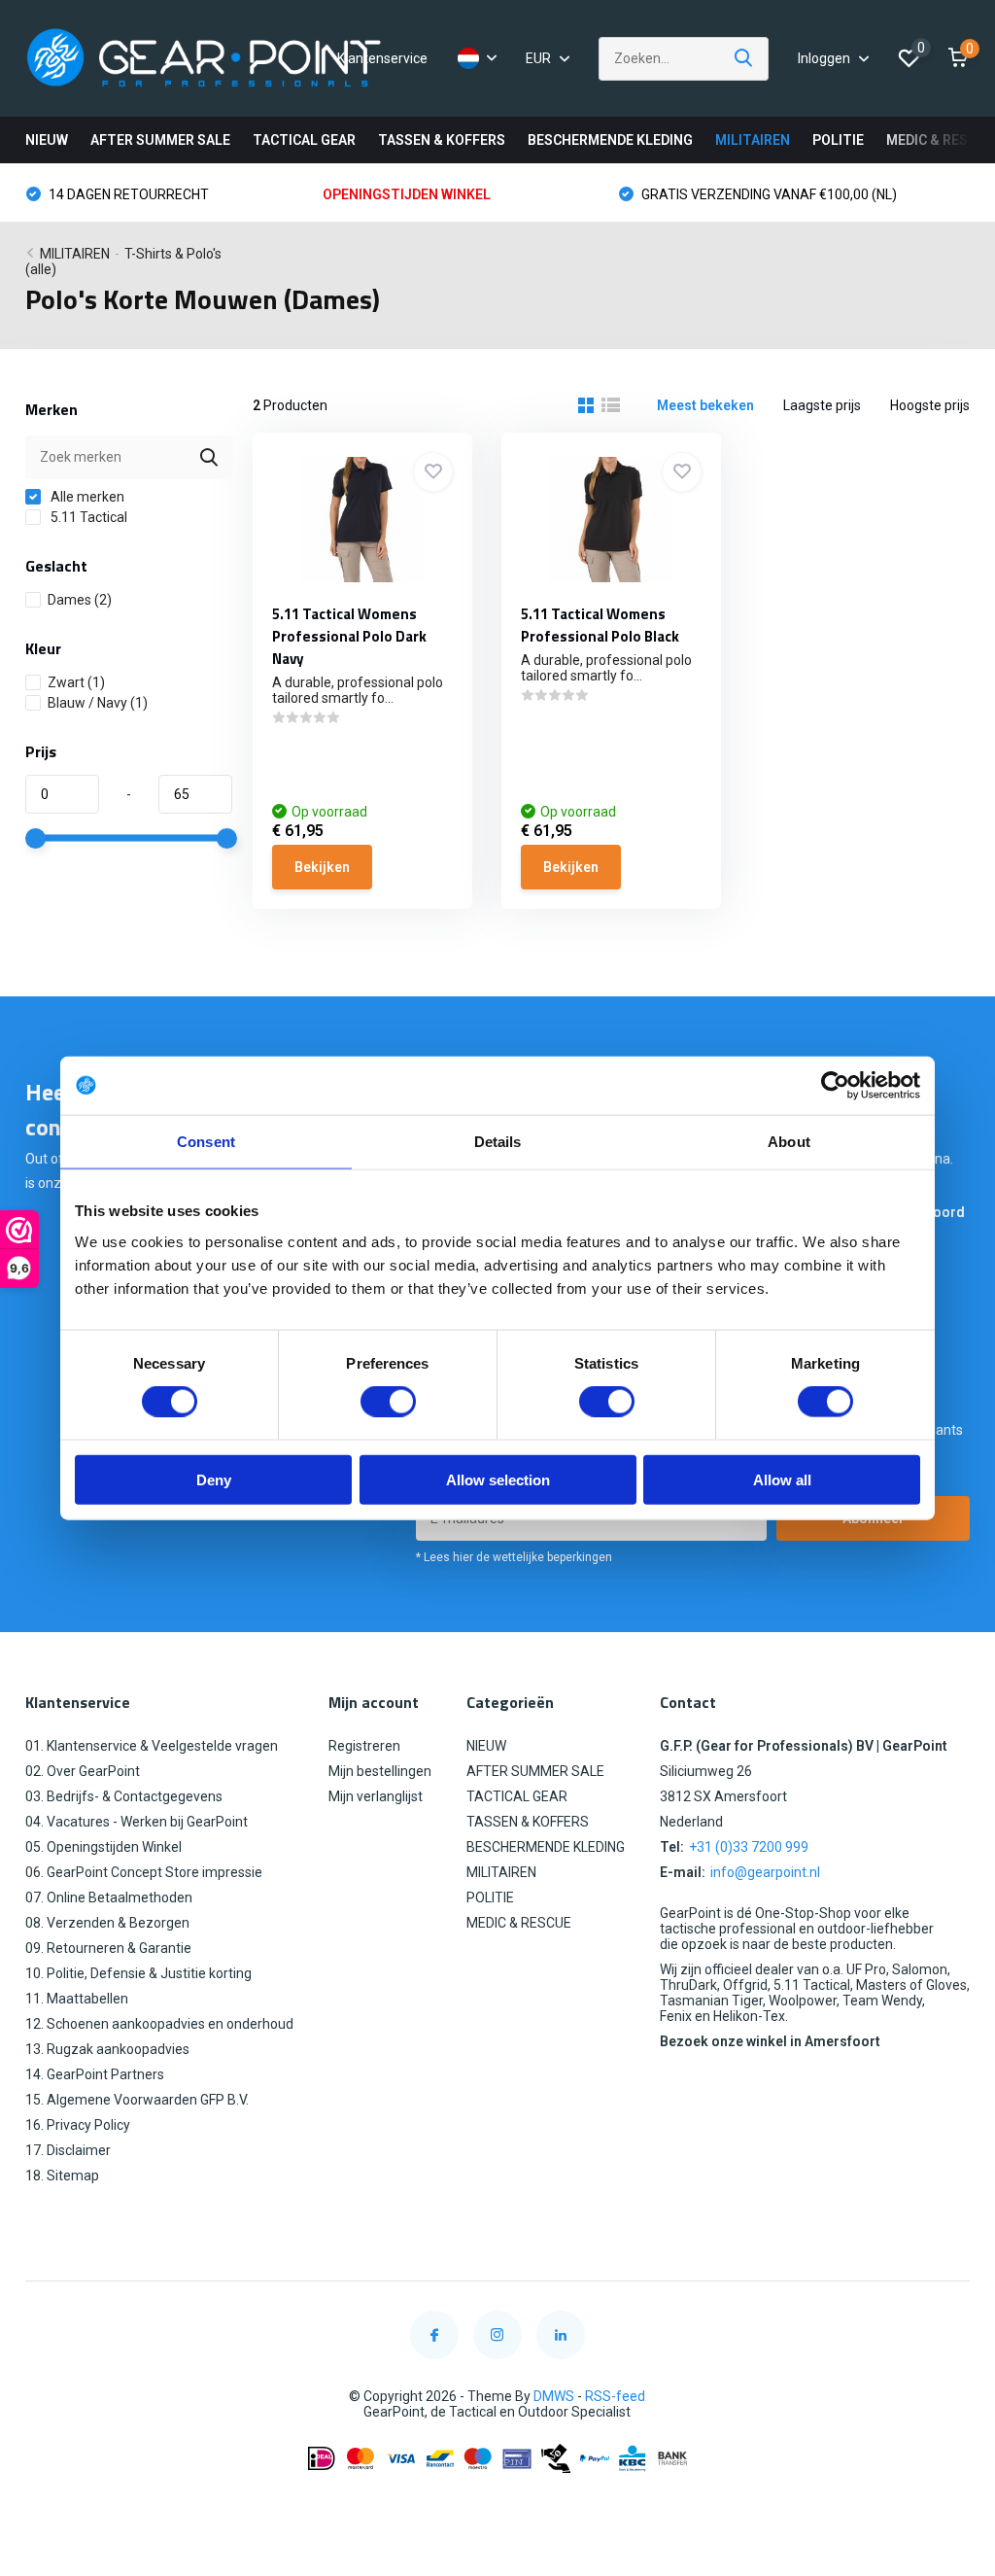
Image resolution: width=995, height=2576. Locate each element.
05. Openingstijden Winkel (103, 1847)
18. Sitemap (62, 2176)
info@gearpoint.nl (765, 1872)
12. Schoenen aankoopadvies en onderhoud (159, 2024)
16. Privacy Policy (78, 2125)
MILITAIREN (753, 140)
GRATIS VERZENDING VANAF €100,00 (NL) (768, 194)
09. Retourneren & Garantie (108, 1948)
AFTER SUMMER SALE (160, 140)
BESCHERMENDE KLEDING (610, 140)
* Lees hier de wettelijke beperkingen (514, 1557)
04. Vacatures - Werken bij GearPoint (137, 1822)
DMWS (554, 2396)
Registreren (364, 1746)
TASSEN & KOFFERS (442, 140)
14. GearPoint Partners (95, 2074)
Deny (214, 1479)
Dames (80, 600)
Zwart (76, 682)
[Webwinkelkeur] (497, 2506)
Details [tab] (498, 1142)
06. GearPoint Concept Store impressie (144, 1872)
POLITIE (838, 140)
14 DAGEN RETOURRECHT (127, 194)
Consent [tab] (206, 1142)
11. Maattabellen (77, 1999)
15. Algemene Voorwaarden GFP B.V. (137, 2100)
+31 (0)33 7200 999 (749, 1847)
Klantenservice (382, 58)
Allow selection (498, 1479)
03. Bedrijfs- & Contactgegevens (124, 1796)
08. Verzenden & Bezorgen (107, 1923)
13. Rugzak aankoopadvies (107, 2049)
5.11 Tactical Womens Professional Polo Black (600, 625)
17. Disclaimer (68, 2150)
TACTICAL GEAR (304, 140)
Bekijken (322, 867)
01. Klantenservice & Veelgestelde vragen (152, 1746)
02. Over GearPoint (83, 1771)
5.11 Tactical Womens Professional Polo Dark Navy (349, 636)
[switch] (388, 1402)
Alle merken (86, 497)
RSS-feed (615, 2396)
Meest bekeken (705, 405)
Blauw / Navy (98, 703)
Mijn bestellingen (380, 1771)
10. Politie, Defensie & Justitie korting (138, 1973)
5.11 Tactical (87, 517)
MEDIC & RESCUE (940, 140)
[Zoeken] (744, 59)
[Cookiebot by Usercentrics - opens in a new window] (835, 1086)
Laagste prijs (822, 405)
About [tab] (789, 1142)
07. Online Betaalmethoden (109, 1897)
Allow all (782, 1479)
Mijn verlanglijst (376, 1796)
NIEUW (47, 140)
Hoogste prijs (930, 405)
